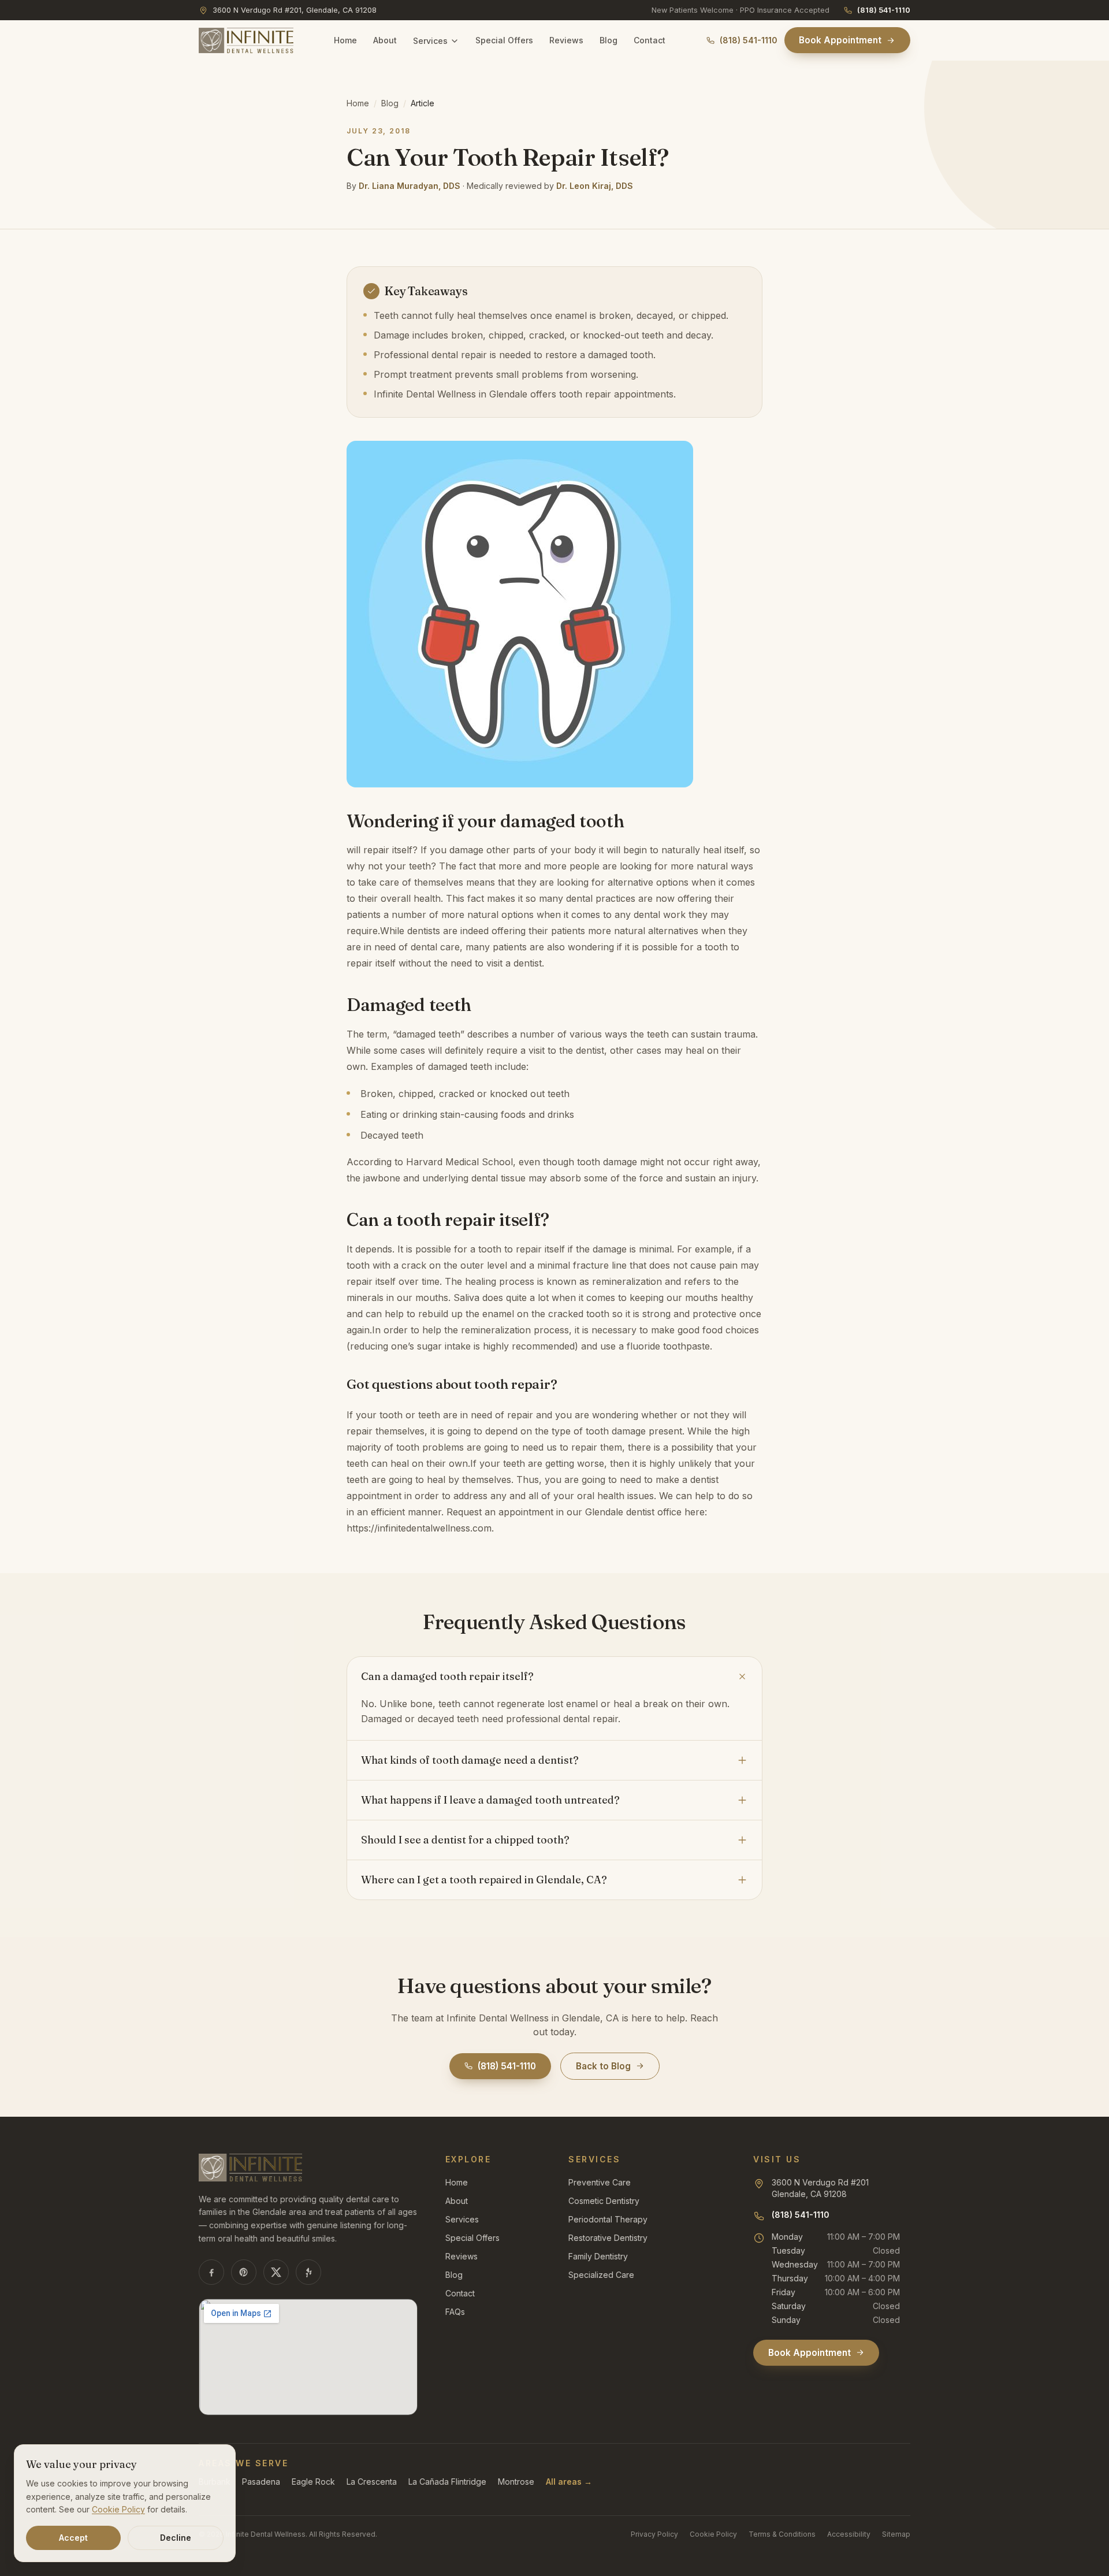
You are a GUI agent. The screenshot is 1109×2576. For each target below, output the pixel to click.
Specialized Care (601, 2275)
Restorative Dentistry (608, 2238)
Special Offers (504, 40)
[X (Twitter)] (276, 2272)
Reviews (566, 40)
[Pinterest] (244, 2272)
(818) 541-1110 (884, 10)
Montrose (516, 2482)
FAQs (455, 2312)
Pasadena (261, 2482)
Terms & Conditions (782, 2534)
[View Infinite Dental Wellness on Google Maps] (308, 2357)
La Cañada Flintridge (447, 2482)
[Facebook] (211, 2272)
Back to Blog (603, 2066)
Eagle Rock (313, 2482)
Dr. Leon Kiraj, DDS (595, 186)
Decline (176, 2538)
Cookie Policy (713, 2534)
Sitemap (896, 2534)
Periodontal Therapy (608, 2219)
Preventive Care (600, 2182)
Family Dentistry (598, 2256)
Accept (73, 2538)
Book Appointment (840, 40)
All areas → (569, 2482)
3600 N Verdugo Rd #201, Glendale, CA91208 (295, 10)
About (385, 40)
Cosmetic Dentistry (604, 2201)
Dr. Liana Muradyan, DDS (410, 186)
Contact (650, 40)
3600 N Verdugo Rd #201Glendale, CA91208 (820, 2188)
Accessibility (849, 2534)
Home (345, 40)
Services (430, 41)
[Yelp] (308, 2272)
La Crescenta (372, 2482)
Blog (609, 40)
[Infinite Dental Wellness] (246, 40)
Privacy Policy (654, 2534)
